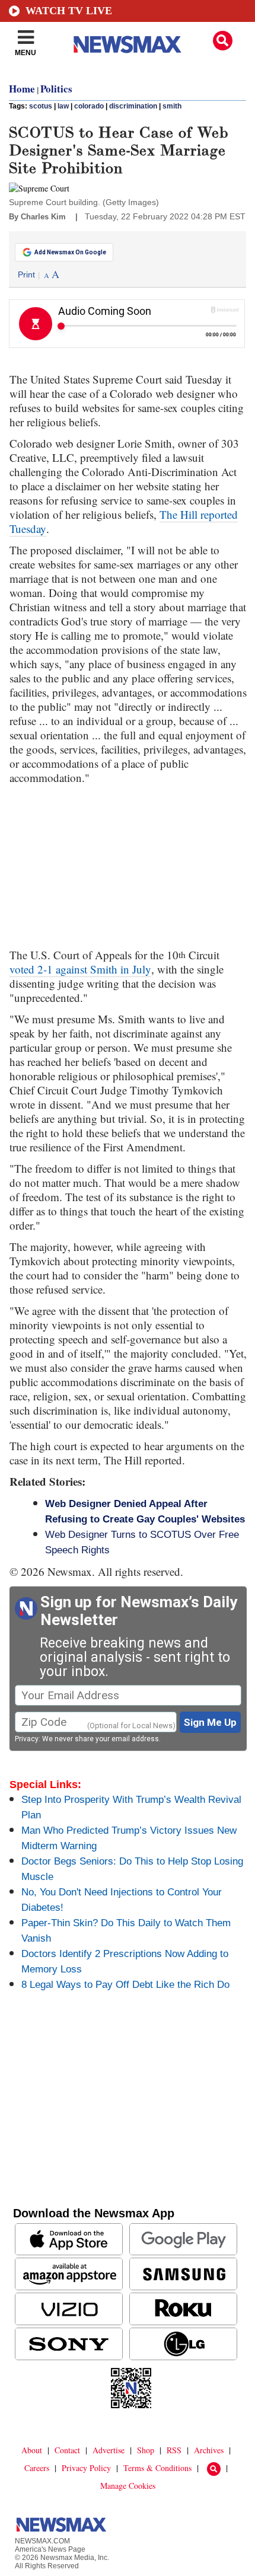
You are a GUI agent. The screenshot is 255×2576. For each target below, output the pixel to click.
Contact (67, 2450)
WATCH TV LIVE (69, 11)
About (32, 2450)
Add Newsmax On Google (70, 252)
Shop (146, 2450)
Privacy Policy (86, 2468)
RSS (174, 2450)
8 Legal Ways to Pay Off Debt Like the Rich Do (125, 1985)
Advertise (109, 2450)
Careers (37, 2468)
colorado (89, 106)
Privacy (27, 1739)
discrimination (133, 106)
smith (172, 106)
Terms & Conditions (157, 2468)
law (63, 106)
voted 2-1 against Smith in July (80, 969)
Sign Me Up (210, 1722)
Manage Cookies (128, 2486)
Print (26, 274)
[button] (223, 41)
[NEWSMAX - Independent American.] (128, 44)
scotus (41, 106)
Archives (209, 2450)
